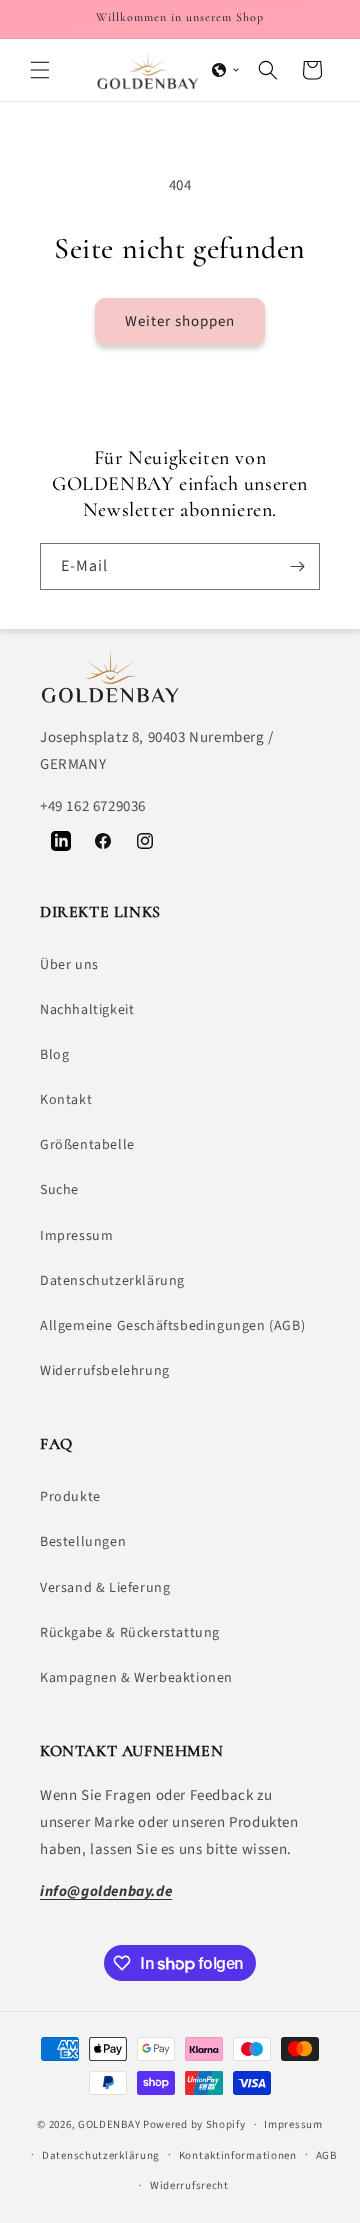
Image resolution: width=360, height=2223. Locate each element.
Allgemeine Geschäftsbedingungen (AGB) (172, 1326)
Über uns (69, 965)
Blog (54, 1055)
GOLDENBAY (109, 2124)
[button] (40, 70)
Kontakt (66, 1100)
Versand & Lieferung (105, 1588)
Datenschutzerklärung (112, 1281)
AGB (326, 2155)
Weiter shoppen (180, 321)
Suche (59, 1190)
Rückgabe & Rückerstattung (130, 1633)
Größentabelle (87, 1145)
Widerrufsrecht (189, 2185)
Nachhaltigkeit (87, 1010)
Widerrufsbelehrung (105, 1371)
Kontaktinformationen (238, 2155)
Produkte (70, 1497)
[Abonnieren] (297, 566)
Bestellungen (83, 1542)
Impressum (76, 1236)
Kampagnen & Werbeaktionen (136, 1678)
